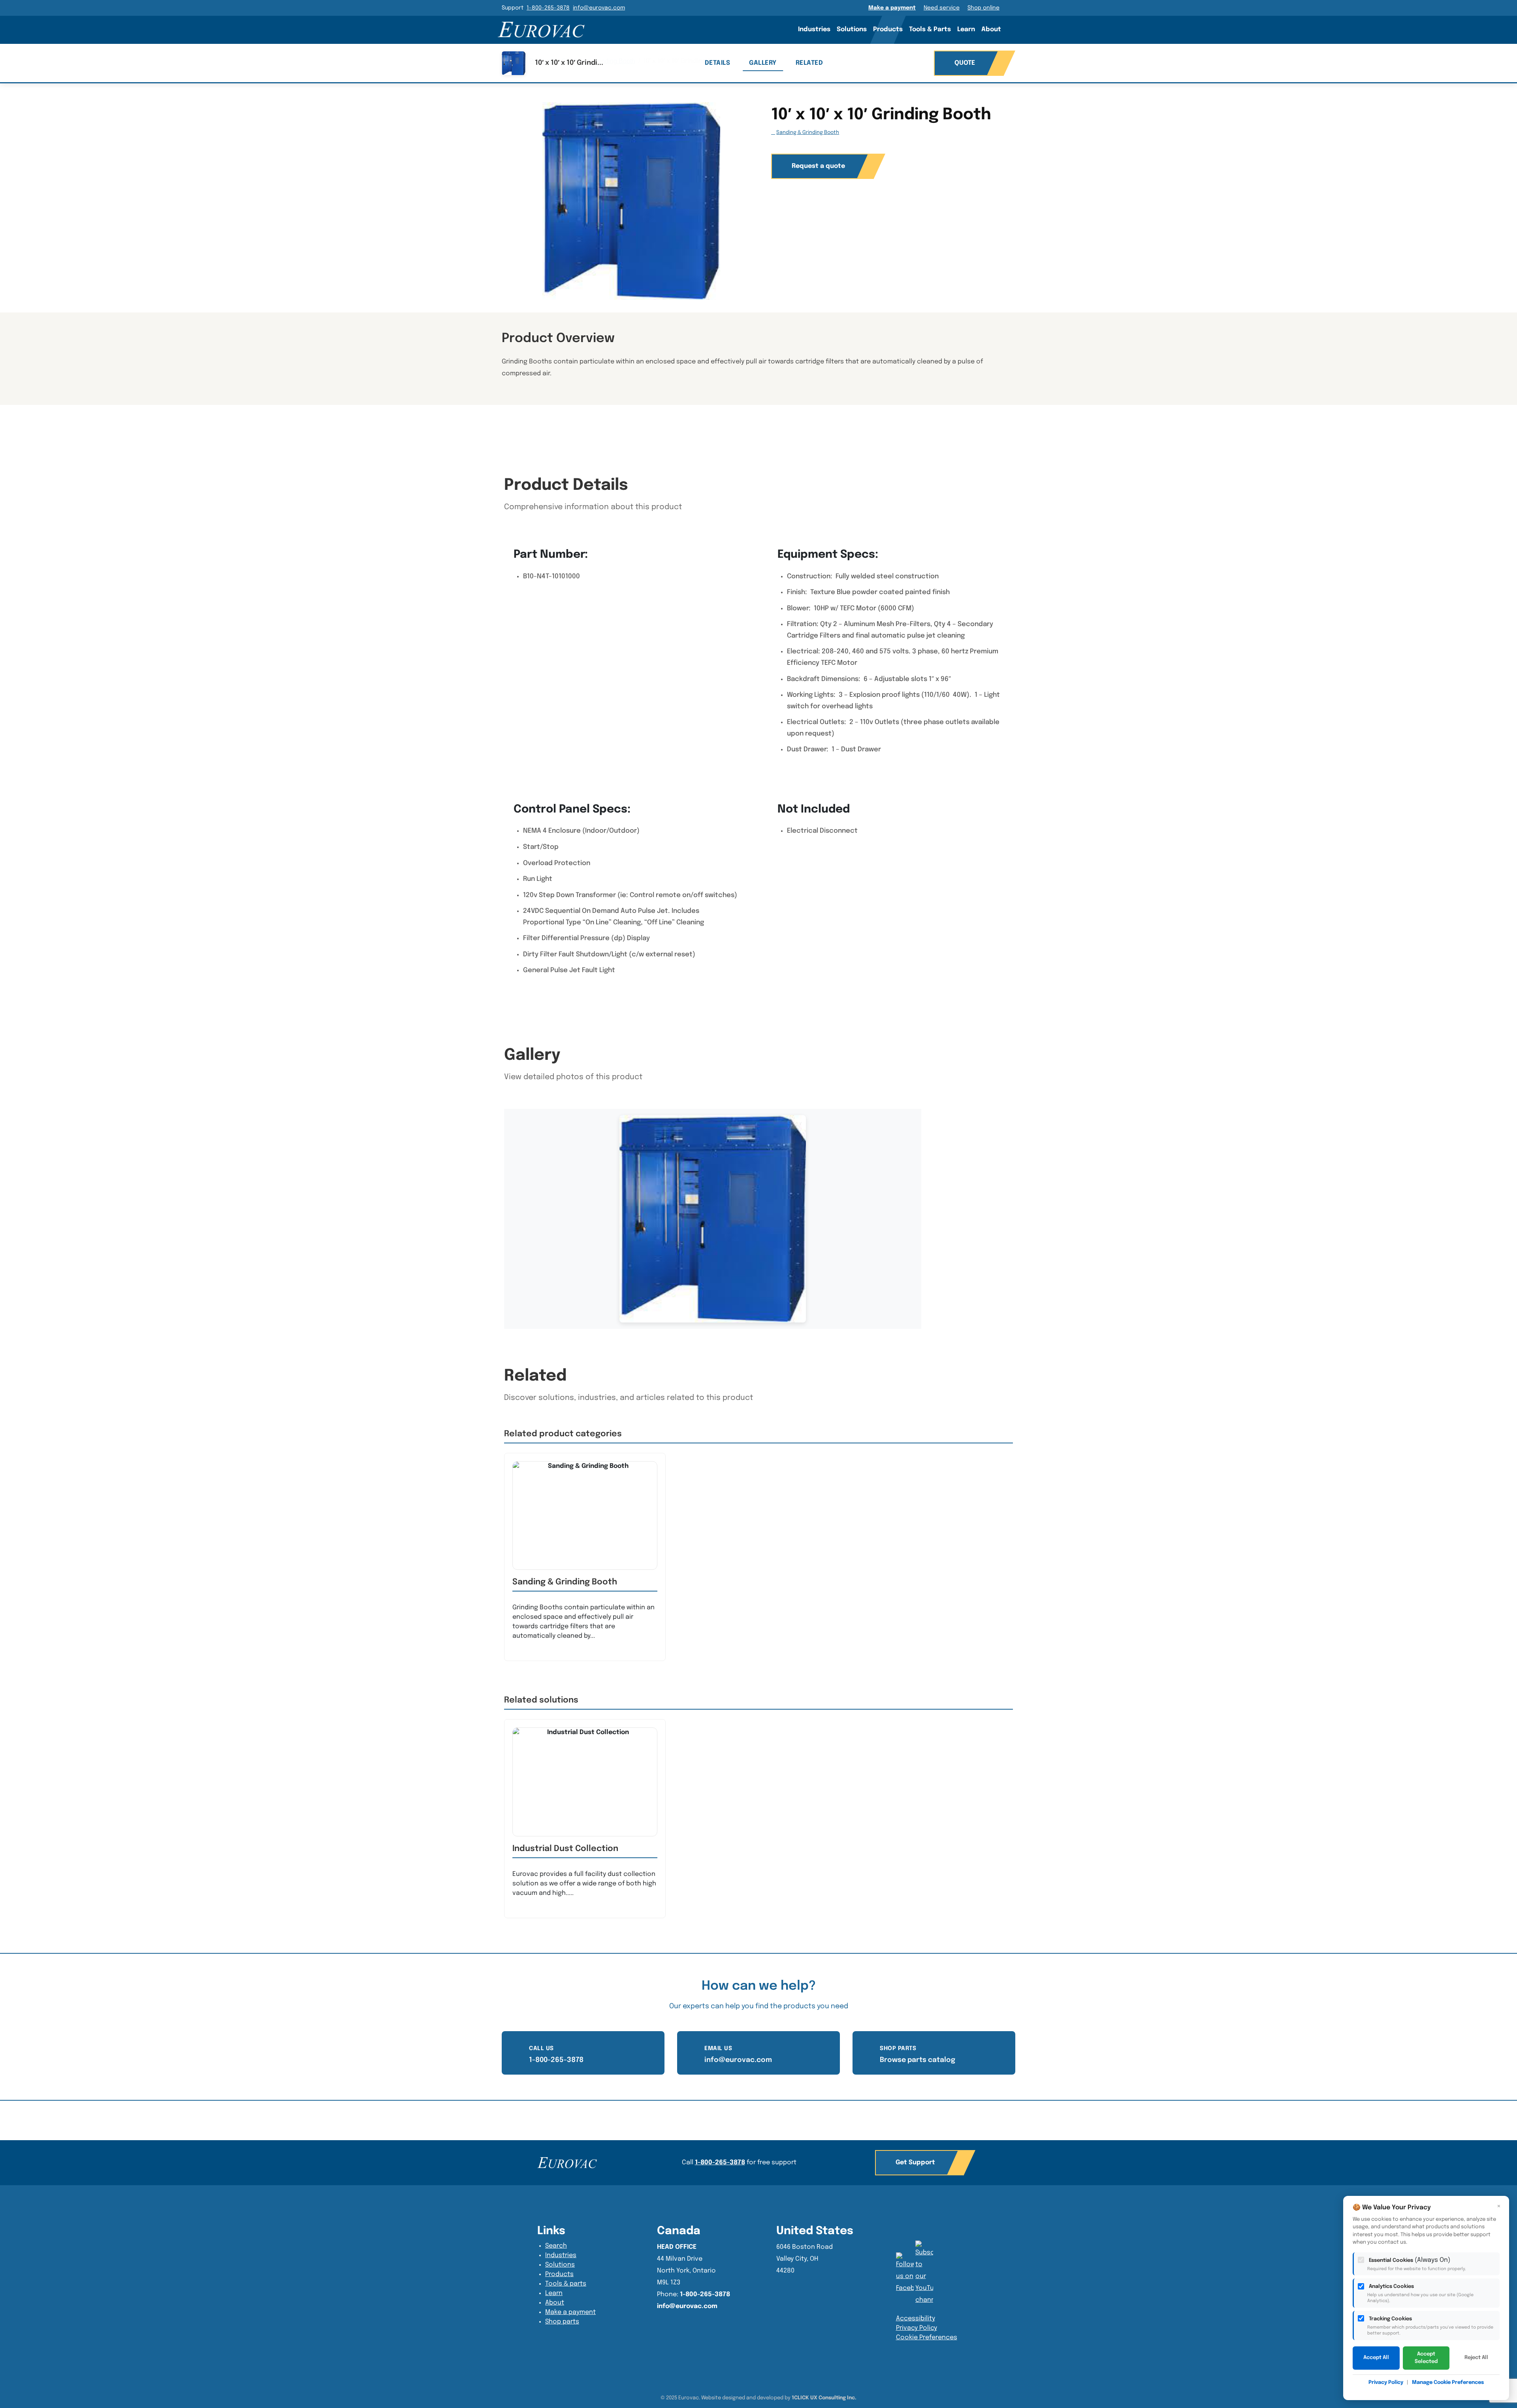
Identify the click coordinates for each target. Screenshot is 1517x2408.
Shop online (983, 8)
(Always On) (1417, 2264)
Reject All (1476, 2358)
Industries (814, 29)
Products (888, 29)
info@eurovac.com (599, 8)
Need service (942, 8)
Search (1015, 29)
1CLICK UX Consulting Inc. (824, 2398)
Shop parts (562, 2322)
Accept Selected (1426, 2358)
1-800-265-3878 (548, 8)
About (991, 29)
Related (809, 63)
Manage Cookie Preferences (1448, 2383)
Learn (966, 29)
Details (718, 63)
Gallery (763, 63)
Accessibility (916, 2319)
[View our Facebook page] (924, 2273)
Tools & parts (566, 2284)
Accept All (1376, 2358)
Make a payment (892, 8)
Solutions (852, 29)
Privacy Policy (917, 2328)
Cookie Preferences (927, 2337)
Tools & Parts (930, 29)
